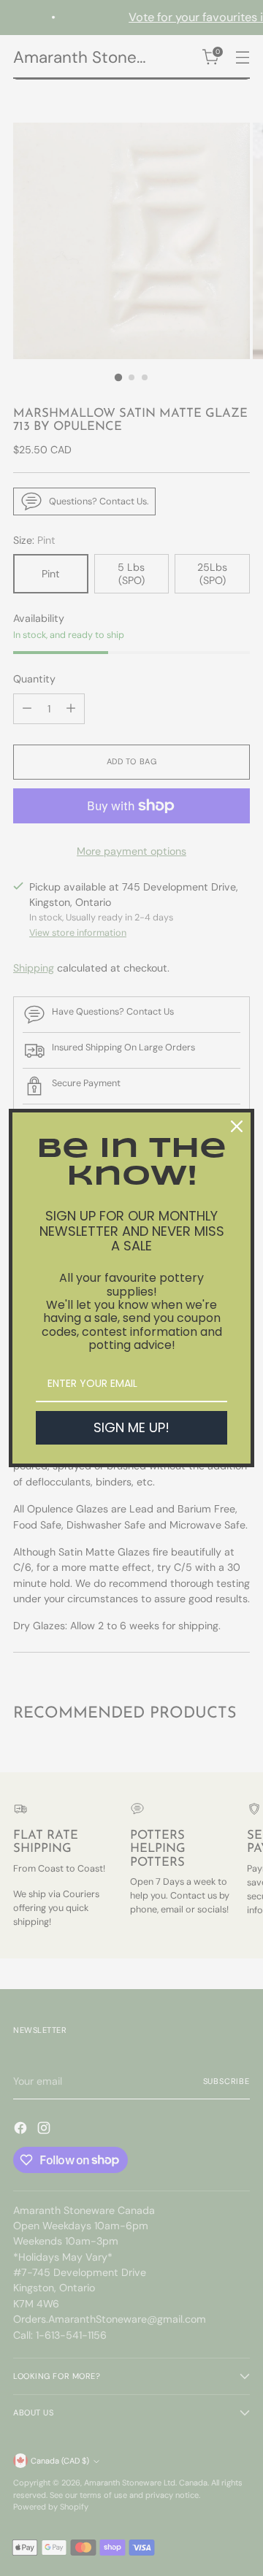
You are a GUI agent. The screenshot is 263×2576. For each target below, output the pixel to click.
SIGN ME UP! (131, 1427)
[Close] (237, 1126)
